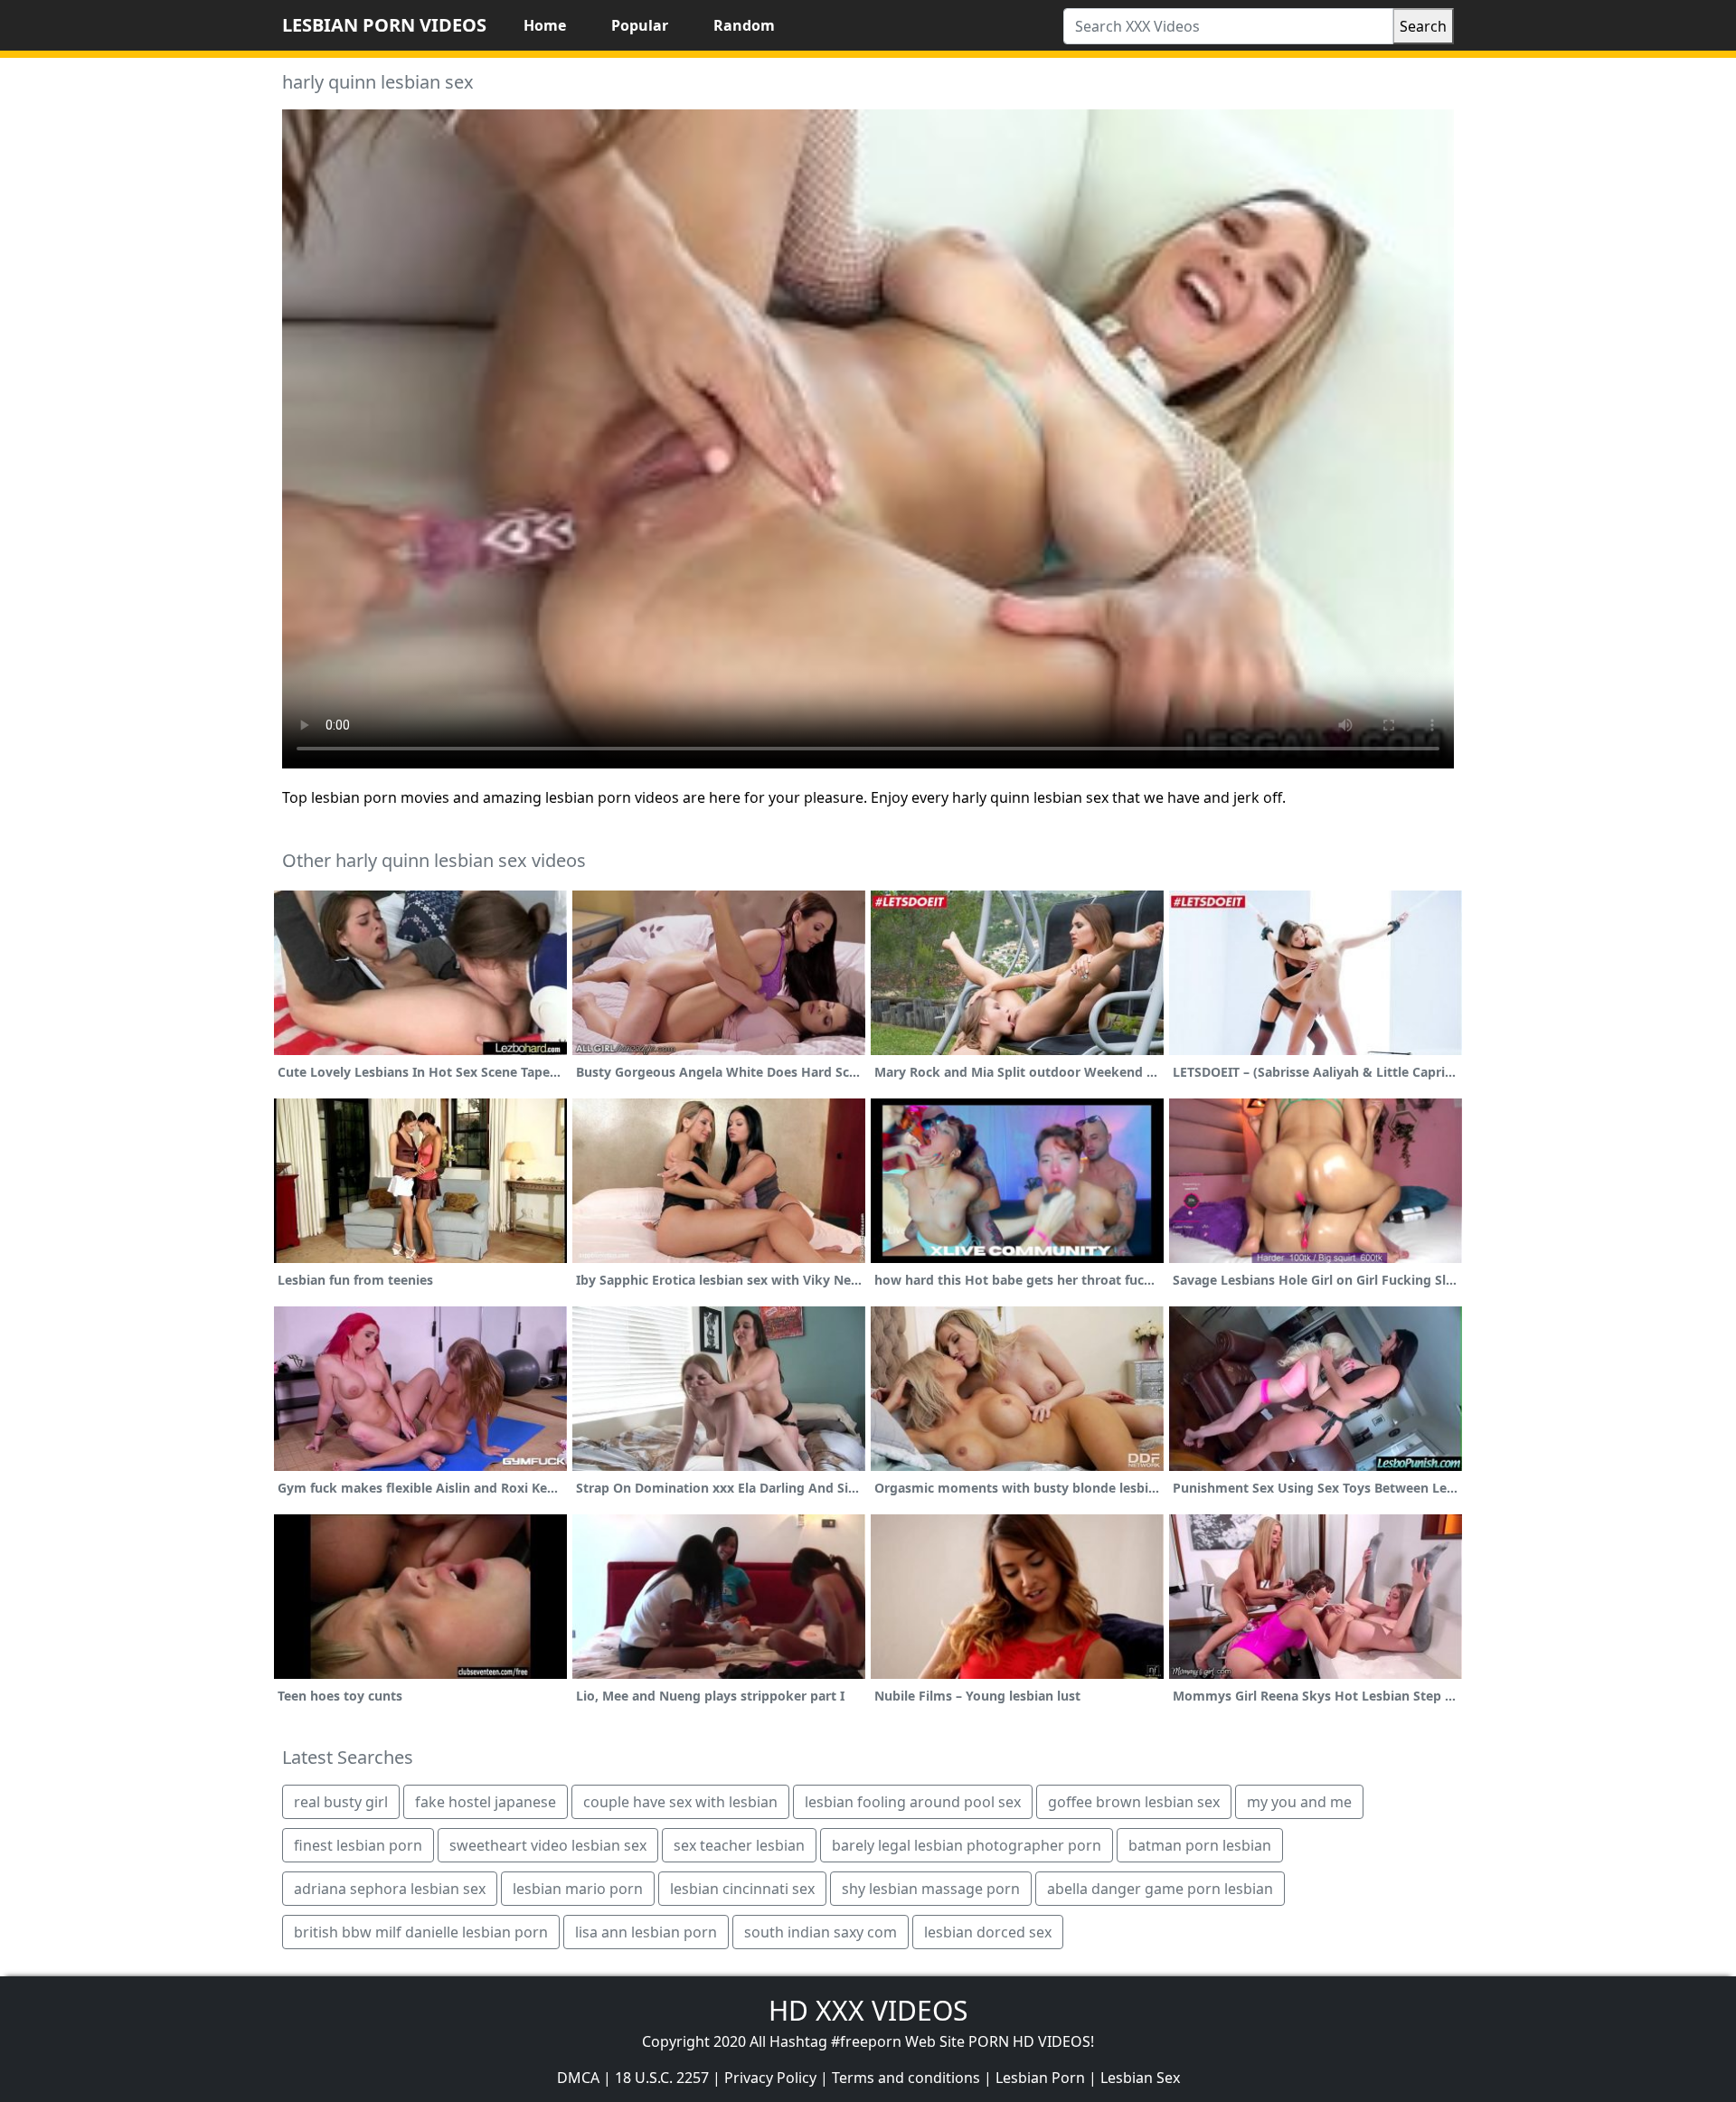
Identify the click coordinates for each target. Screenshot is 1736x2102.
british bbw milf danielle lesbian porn (421, 1932)
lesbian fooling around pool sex (913, 1802)
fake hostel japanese (486, 1802)
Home (545, 25)
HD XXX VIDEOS (868, 2010)
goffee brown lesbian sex (1134, 1802)
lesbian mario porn (578, 1889)
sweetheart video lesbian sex (548, 1845)
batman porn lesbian (1200, 1845)
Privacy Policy (770, 2078)
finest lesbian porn (358, 1845)
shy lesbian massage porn (931, 1889)
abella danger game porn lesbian (1160, 1889)
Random (744, 25)
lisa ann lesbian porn (646, 1932)
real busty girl (341, 1802)
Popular (640, 25)
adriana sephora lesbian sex (390, 1889)
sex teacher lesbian (739, 1845)
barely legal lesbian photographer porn (967, 1845)
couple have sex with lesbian (680, 1802)
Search (1423, 26)
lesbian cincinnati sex (742, 1889)
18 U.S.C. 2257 (662, 2078)
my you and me (1299, 1802)
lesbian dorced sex (988, 1932)
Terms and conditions (906, 2078)
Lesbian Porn (1040, 2078)
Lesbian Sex (1140, 2078)
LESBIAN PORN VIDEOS (384, 25)
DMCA (578, 2078)
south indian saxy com (821, 1932)
